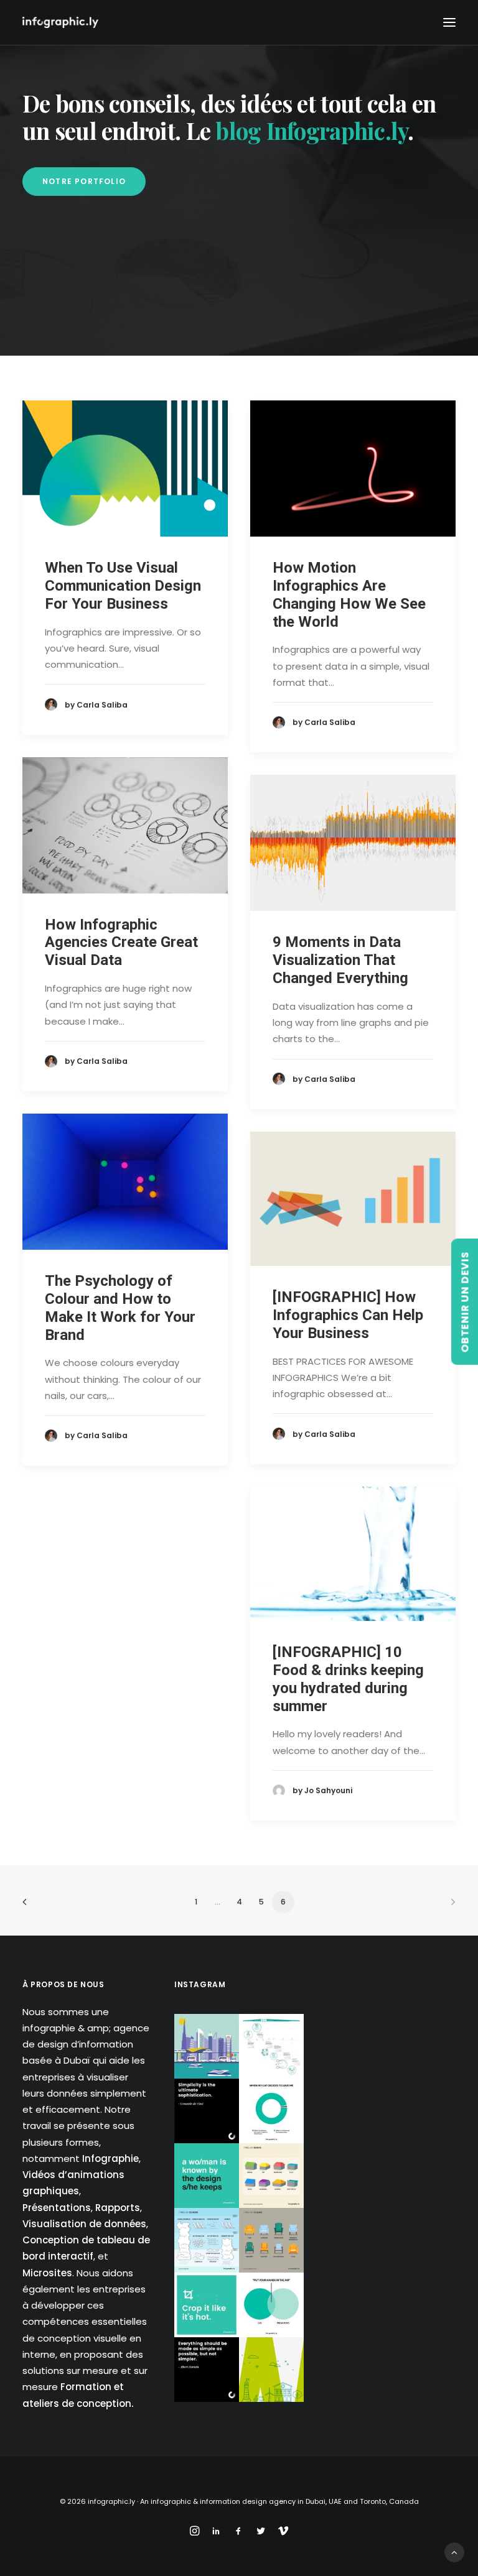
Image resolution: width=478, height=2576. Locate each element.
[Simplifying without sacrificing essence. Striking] (207, 2370)
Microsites (47, 2273)
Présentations (57, 2208)
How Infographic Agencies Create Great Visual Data (121, 943)
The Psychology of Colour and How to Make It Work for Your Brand (120, 1308)
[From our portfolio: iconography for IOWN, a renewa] (271, 2370)
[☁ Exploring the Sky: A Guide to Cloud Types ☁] (207, 2240)
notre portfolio (84, 181)
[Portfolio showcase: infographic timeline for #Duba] (271, 2046)
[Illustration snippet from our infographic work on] (207, 2046)
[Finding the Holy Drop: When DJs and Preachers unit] (271, 2305)
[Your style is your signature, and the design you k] (207, 2176)
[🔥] (207, 2305)
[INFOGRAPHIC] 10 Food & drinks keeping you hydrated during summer (348, 1679)
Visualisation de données (84, 2224)
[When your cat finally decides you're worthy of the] (271, 2111)
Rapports (118, 2208)
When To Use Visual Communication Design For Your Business (123, 586)
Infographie (110, 2158)
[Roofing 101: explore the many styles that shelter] (271, 2176)
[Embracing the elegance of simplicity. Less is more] (207, 2111)
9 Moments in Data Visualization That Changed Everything (340, 960)
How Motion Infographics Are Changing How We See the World (349, 594)
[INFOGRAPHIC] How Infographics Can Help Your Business (348, 1315)
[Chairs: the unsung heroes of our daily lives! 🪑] (271, 2240)
